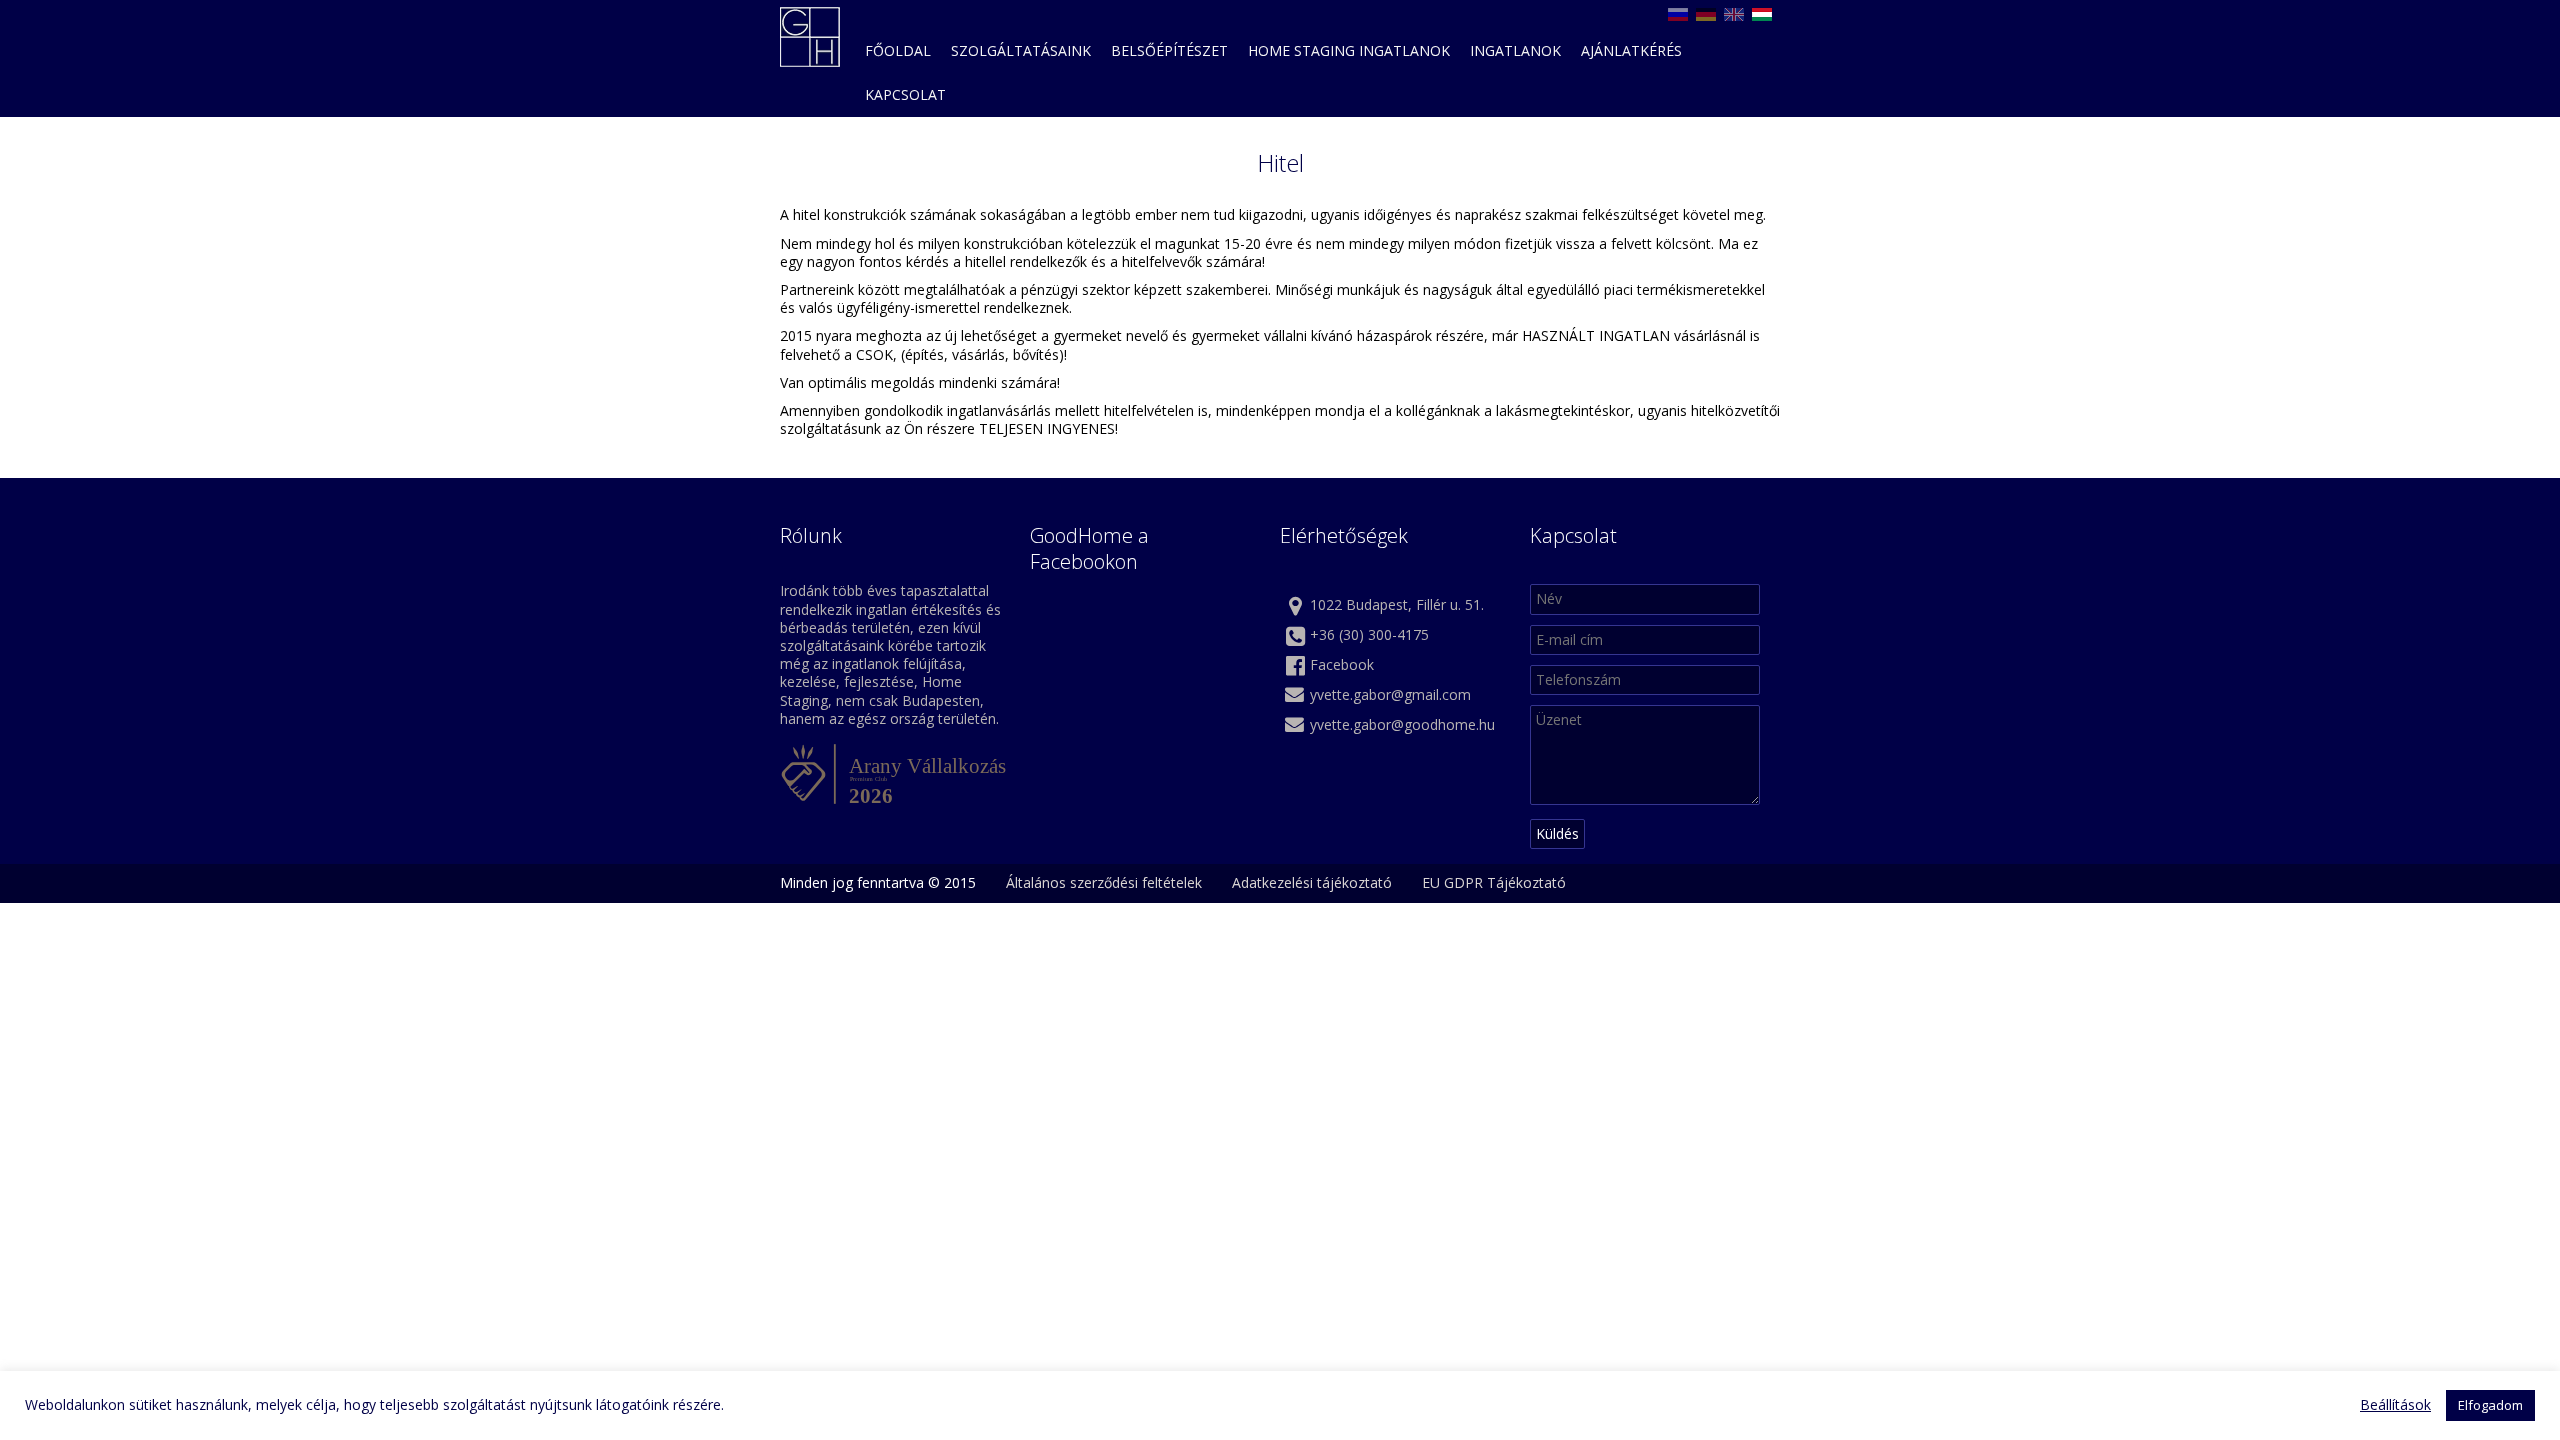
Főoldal (898, 50)
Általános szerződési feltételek (1104, 882)
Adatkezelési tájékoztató (1312, 882)
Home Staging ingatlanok (1349, 50)
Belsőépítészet (1169, 50)
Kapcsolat (905, 94)
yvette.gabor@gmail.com (1390, 694)
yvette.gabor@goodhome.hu (1402, 724)
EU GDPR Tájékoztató (1494, 882)
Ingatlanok (1515, 50)
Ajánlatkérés (1631, 50)
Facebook (1342, 664)
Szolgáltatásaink (1021, 50)
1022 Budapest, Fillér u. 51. (1397, 604)
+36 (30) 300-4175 (1369, 634)
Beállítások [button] (2395, 1405)
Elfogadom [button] (2490, 1405)
